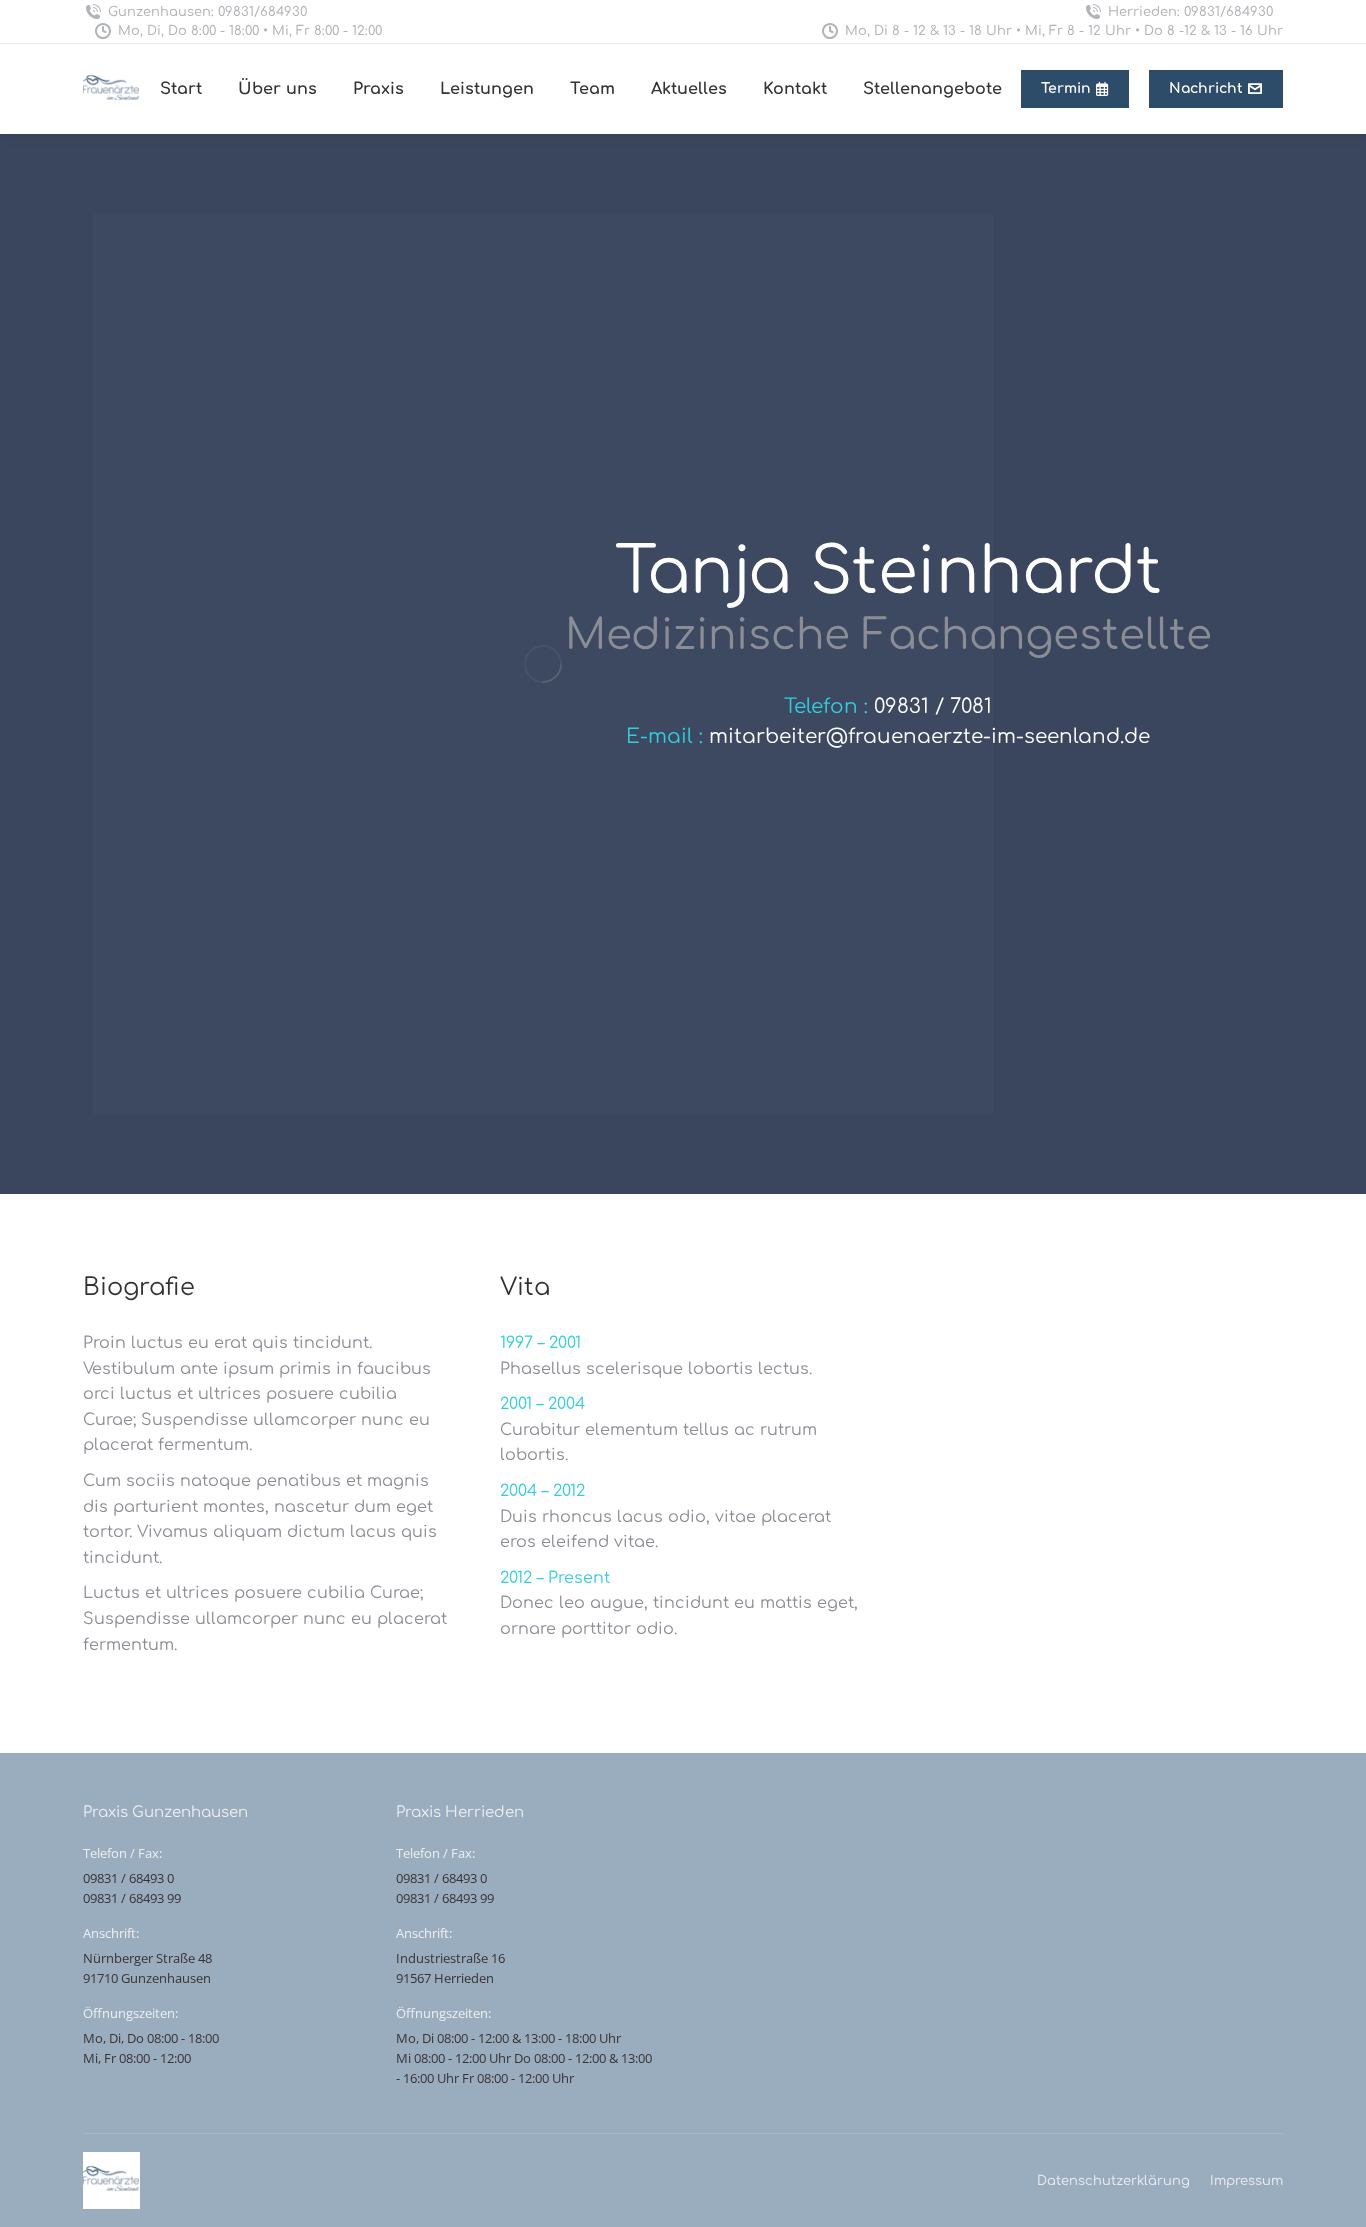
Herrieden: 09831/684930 (1190, 12)
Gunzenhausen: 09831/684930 (207, 12)
